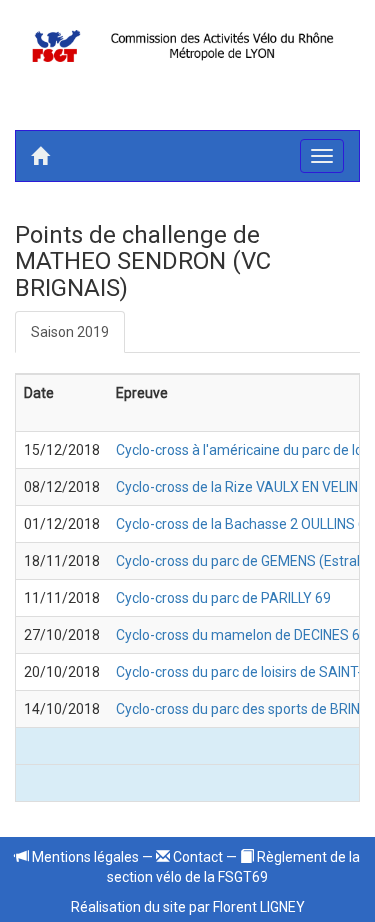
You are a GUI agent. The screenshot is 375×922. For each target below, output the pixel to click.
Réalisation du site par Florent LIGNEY (188, 907)
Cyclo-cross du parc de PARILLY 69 (223, 598)
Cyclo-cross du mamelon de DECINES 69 (242, 635)
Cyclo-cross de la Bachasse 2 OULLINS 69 (245, 524)
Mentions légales (84, 857)
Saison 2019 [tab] (70, 332)
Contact (196, 857)
